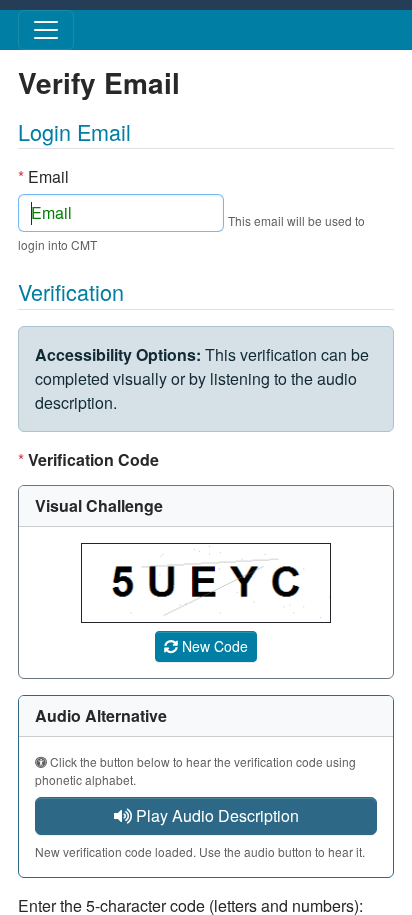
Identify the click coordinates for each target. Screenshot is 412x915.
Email (43, 176)
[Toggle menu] (46, 30)
